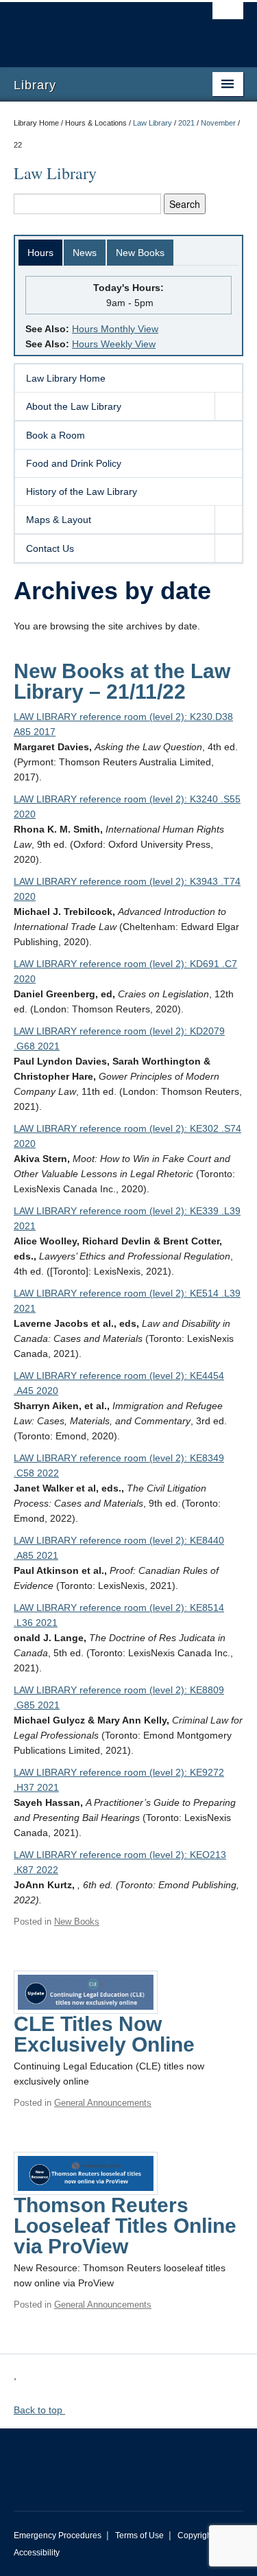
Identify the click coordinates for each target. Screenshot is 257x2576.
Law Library (152, 123)
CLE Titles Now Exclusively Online (104, 2034)
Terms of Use (139, 2536)
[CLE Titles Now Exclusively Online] (86, 1991)
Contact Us (50, 548)
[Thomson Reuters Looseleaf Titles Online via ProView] (86, 2172)
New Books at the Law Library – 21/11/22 (122, 681)
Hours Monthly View (115, 329)
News (85, 253)
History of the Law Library (82, 491)
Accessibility (37, 2553)
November (218, 123)
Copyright (196, 2536)
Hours (40, 253)
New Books (140, 253)
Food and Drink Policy (74, 463)
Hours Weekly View (114, 344)
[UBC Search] (228, 17)
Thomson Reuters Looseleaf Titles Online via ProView (125, 2226)
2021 (186, 123)
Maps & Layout (59, 520)
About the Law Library (74, 406)
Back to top (39, 2410)
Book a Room (56, 435)
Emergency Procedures (58, 2536)
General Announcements (103, 2103)
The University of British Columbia (94, 28)
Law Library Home (66, 378)
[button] (228, 406)
